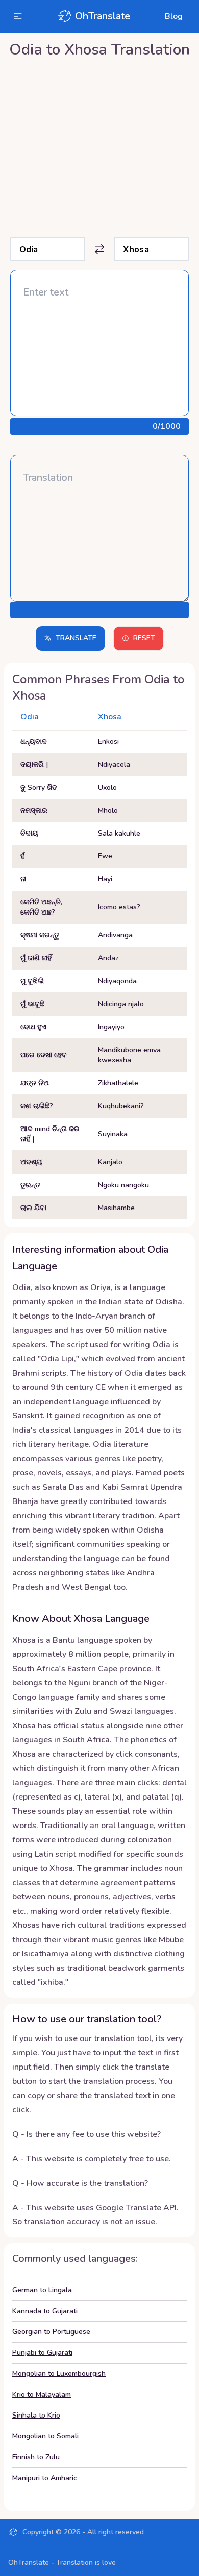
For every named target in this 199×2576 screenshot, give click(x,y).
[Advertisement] (99, 145)
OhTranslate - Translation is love (62, 2562)
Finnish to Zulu (36, 2457)
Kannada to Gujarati (45, 2311)
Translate (76, 638)
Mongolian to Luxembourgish (59, 2373)
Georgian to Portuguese (51, 2332)
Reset (144, 638)
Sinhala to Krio (36, 2415)
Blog (174, 16)
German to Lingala (42, 2290)
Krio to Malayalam (42, 2394)
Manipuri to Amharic (45, 2478)
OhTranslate (103, 16)
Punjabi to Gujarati (42, 2353)
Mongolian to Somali (45, 2436)
